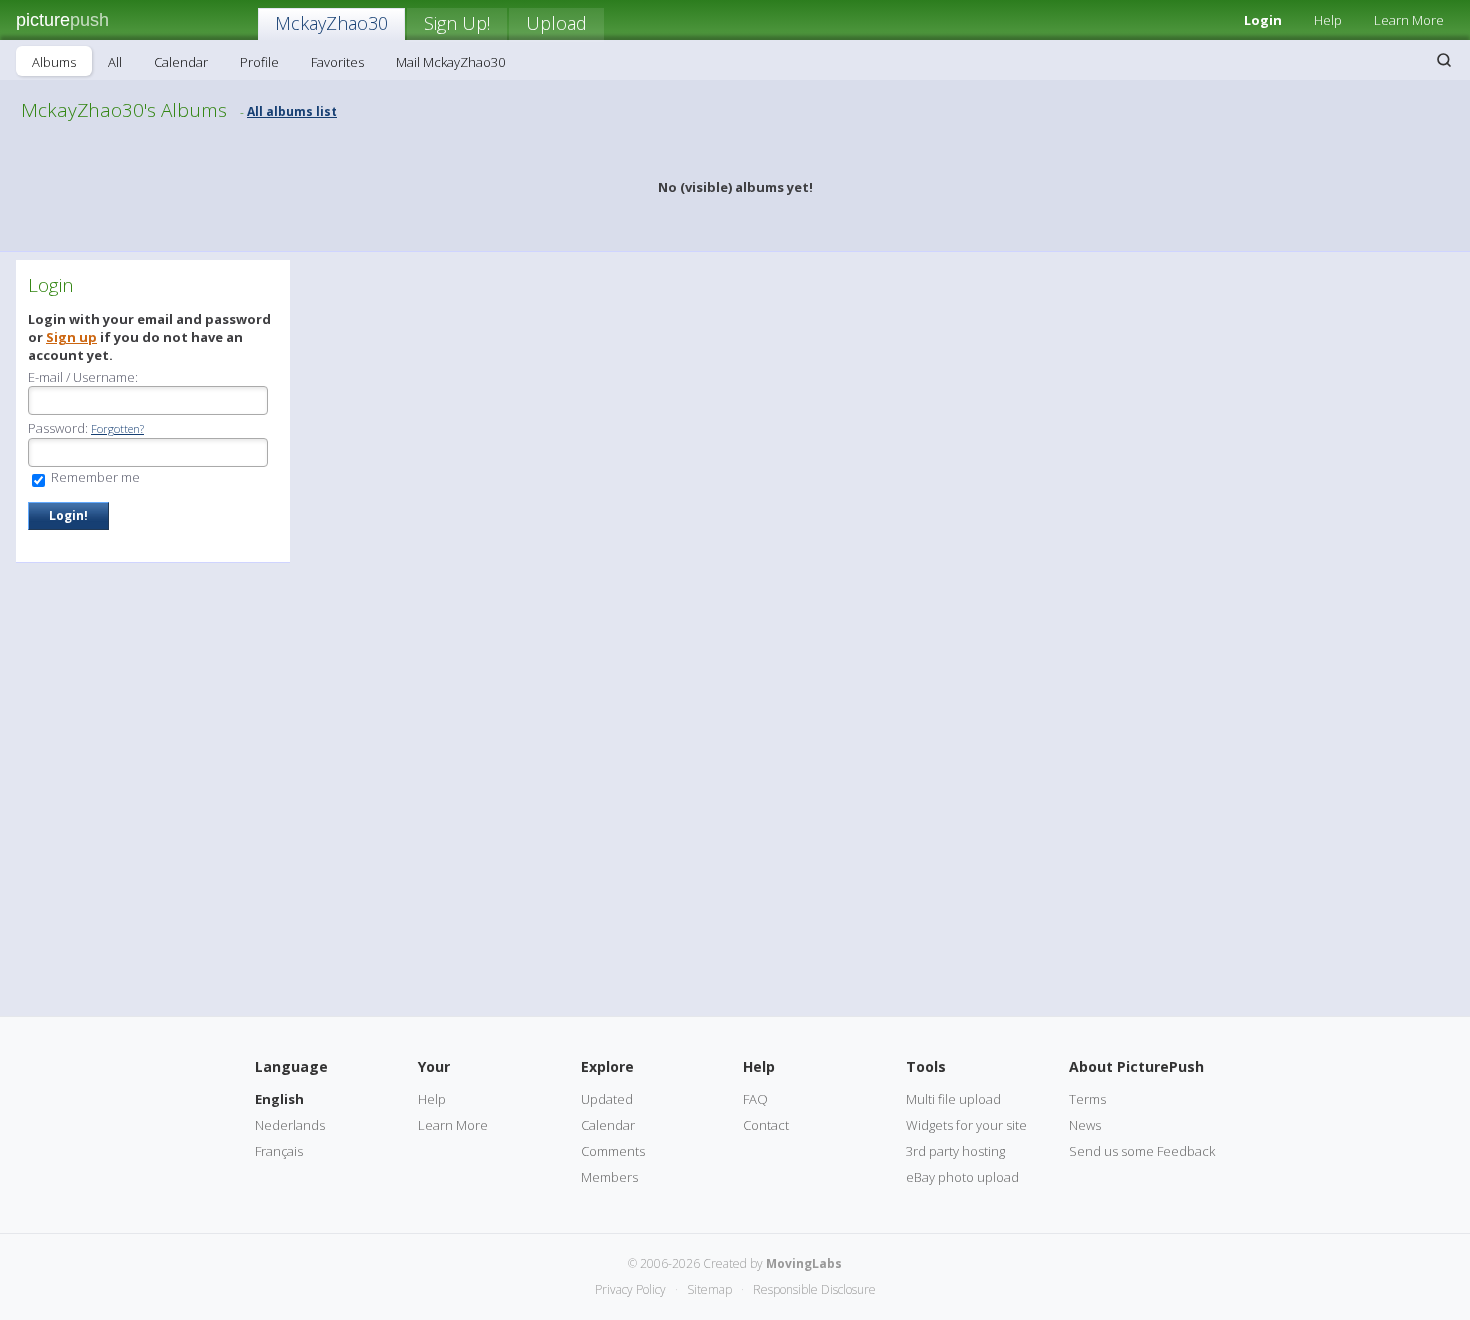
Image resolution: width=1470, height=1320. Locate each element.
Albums (54, 62)
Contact (766, 1125)
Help (1328, 20)
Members (609, 1177)
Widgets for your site (966, 1125)
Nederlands (290, 1125)
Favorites (337, 62)
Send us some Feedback (1142, 1151)
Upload (556, 23)
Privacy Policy (630, 1289)
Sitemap (709, 1289)
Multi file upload (953, 1099)
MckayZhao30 (331, 23)
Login (1263, 20)
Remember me (94, 477)
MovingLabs (804, 1263)
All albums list (292, 111)
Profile (259, 62)
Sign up (71, 337)
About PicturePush (1136, 1066)
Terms (1087, 1099)
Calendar (181, 62)
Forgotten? (117, 428)
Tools (926, 1066)
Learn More (1409, 20)
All (115, 62)
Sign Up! (457, 23)
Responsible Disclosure (814, 1289)
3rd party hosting (955, 1151)
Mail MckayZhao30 (450, 62)
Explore (607, 1066)
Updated (607, 1099)
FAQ (755, 1099)
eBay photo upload (962, 1177)
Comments (613, 1151)
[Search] (1444, 60)
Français (279, 1151)
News (1085, 1125)
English (279, 1099)
